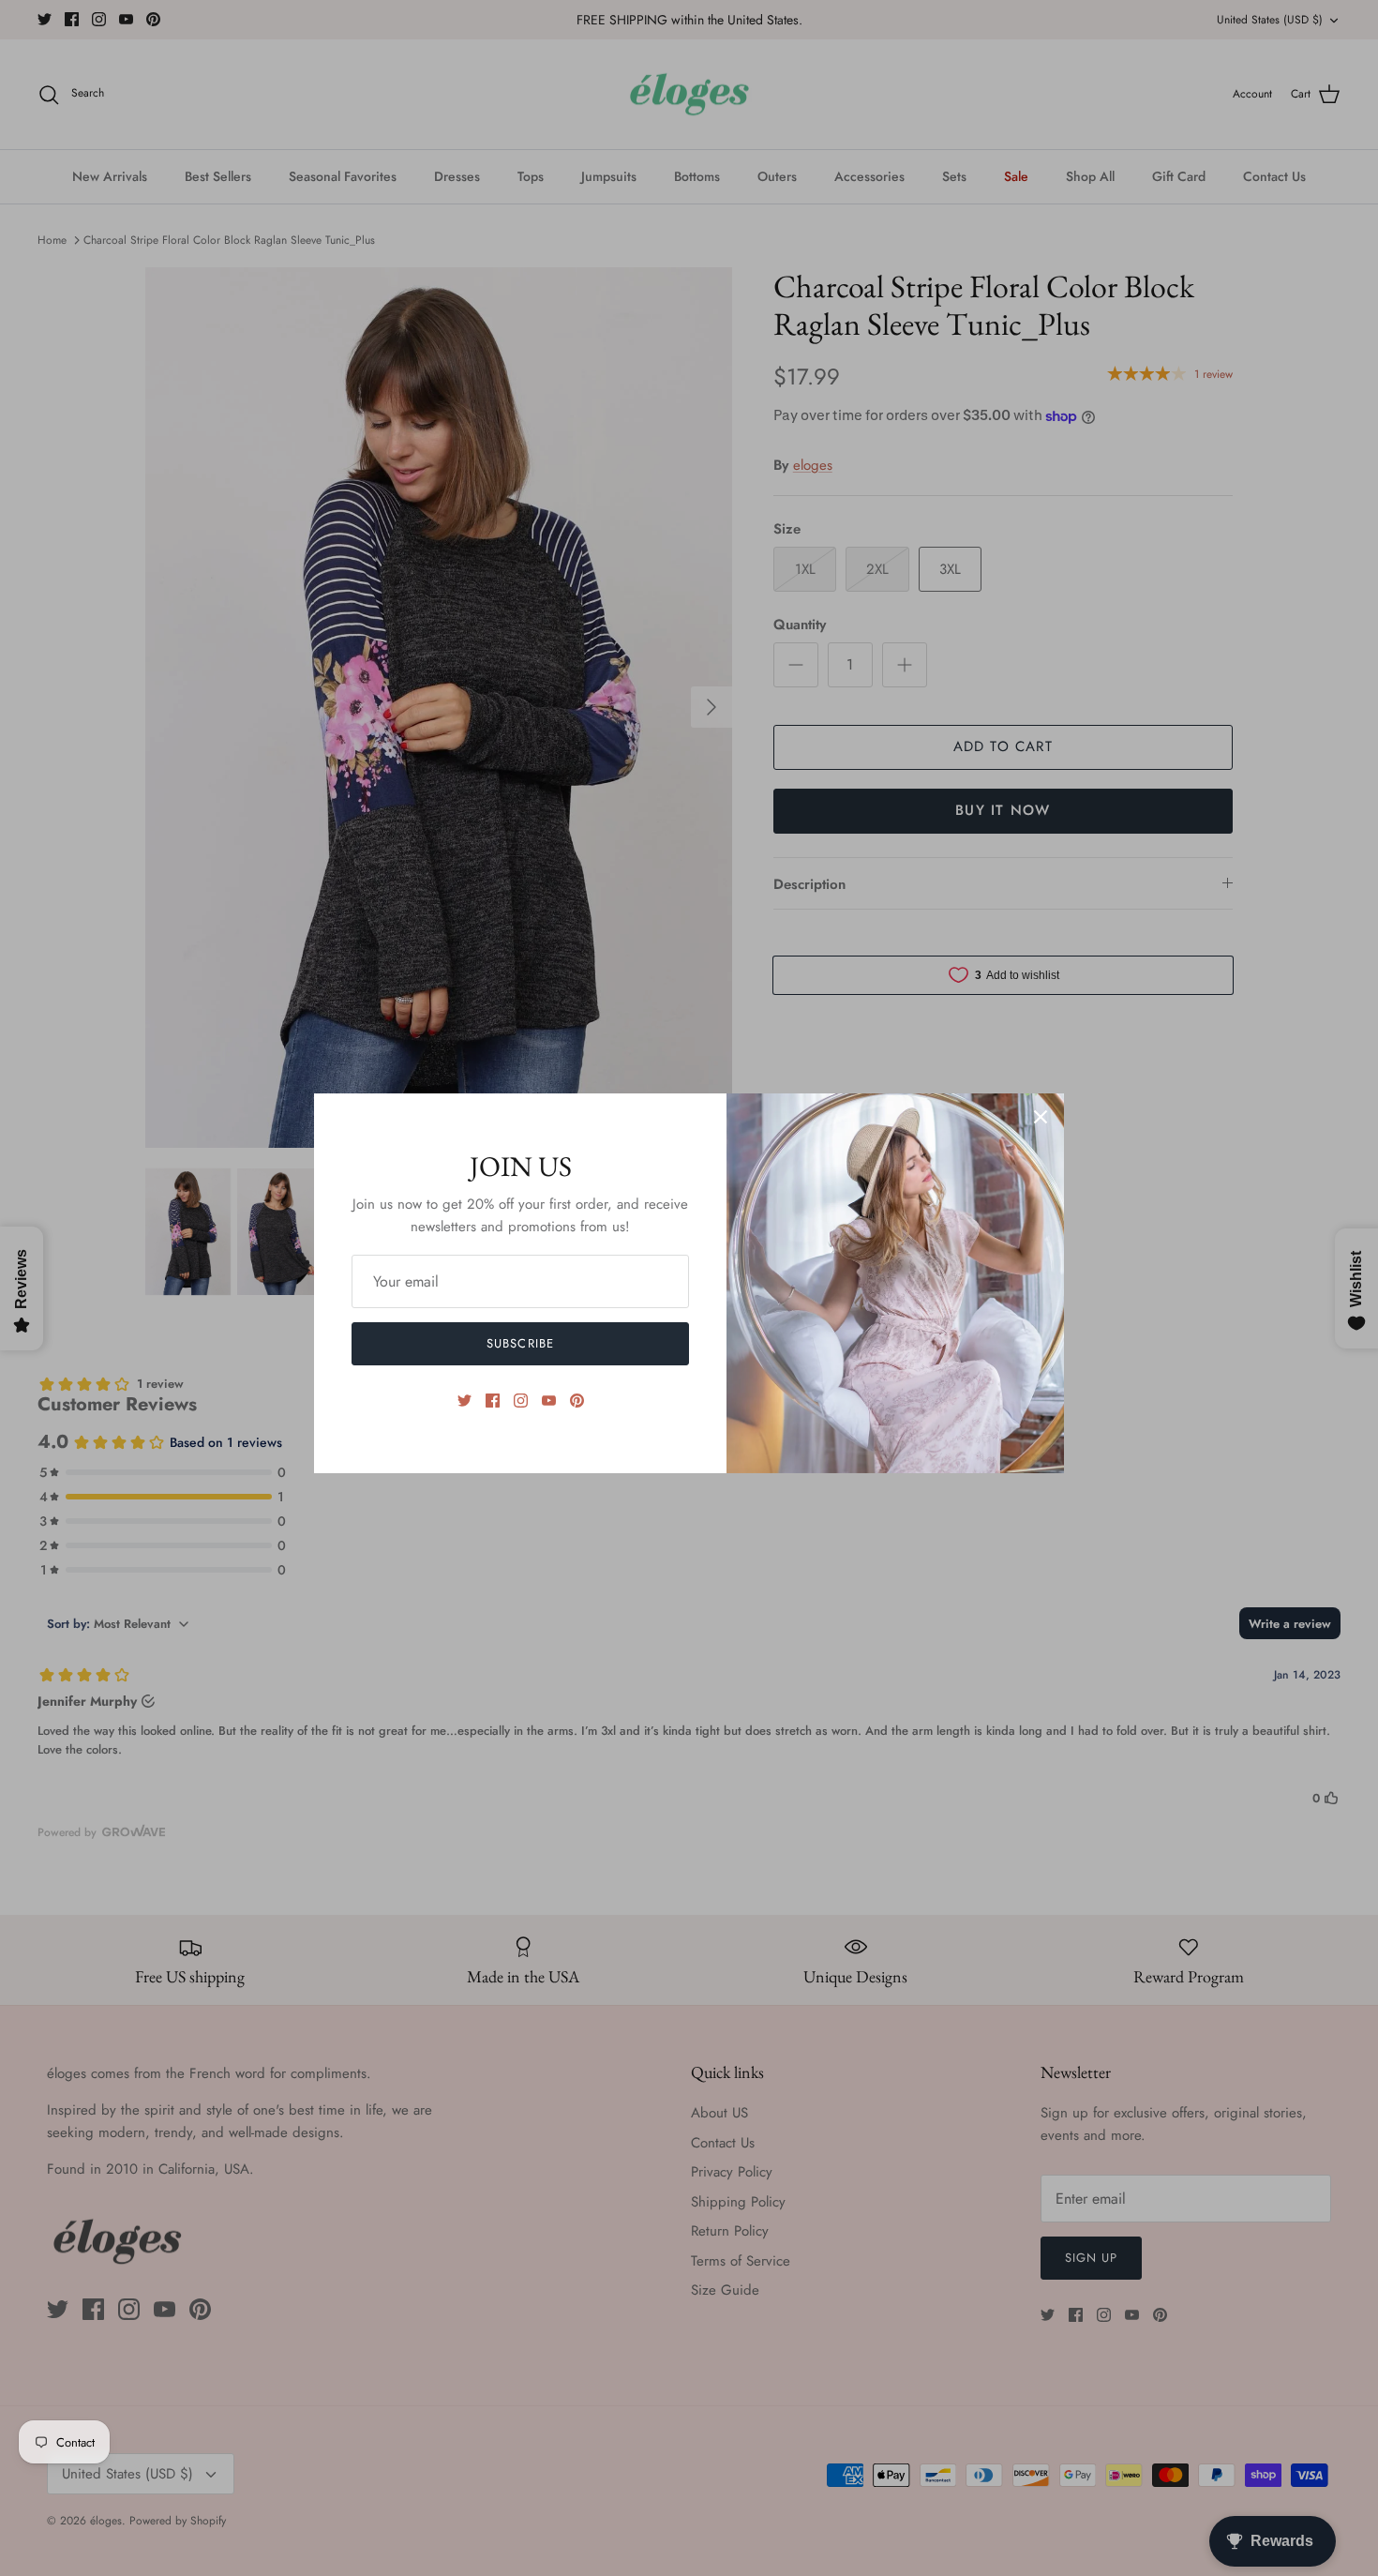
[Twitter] (464, 1401)
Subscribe (520, 1343)
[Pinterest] (577, 1401)
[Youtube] (549, 1401)
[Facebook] (493, 1401)
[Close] (1041, 1117)
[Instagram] (521, 1401)
